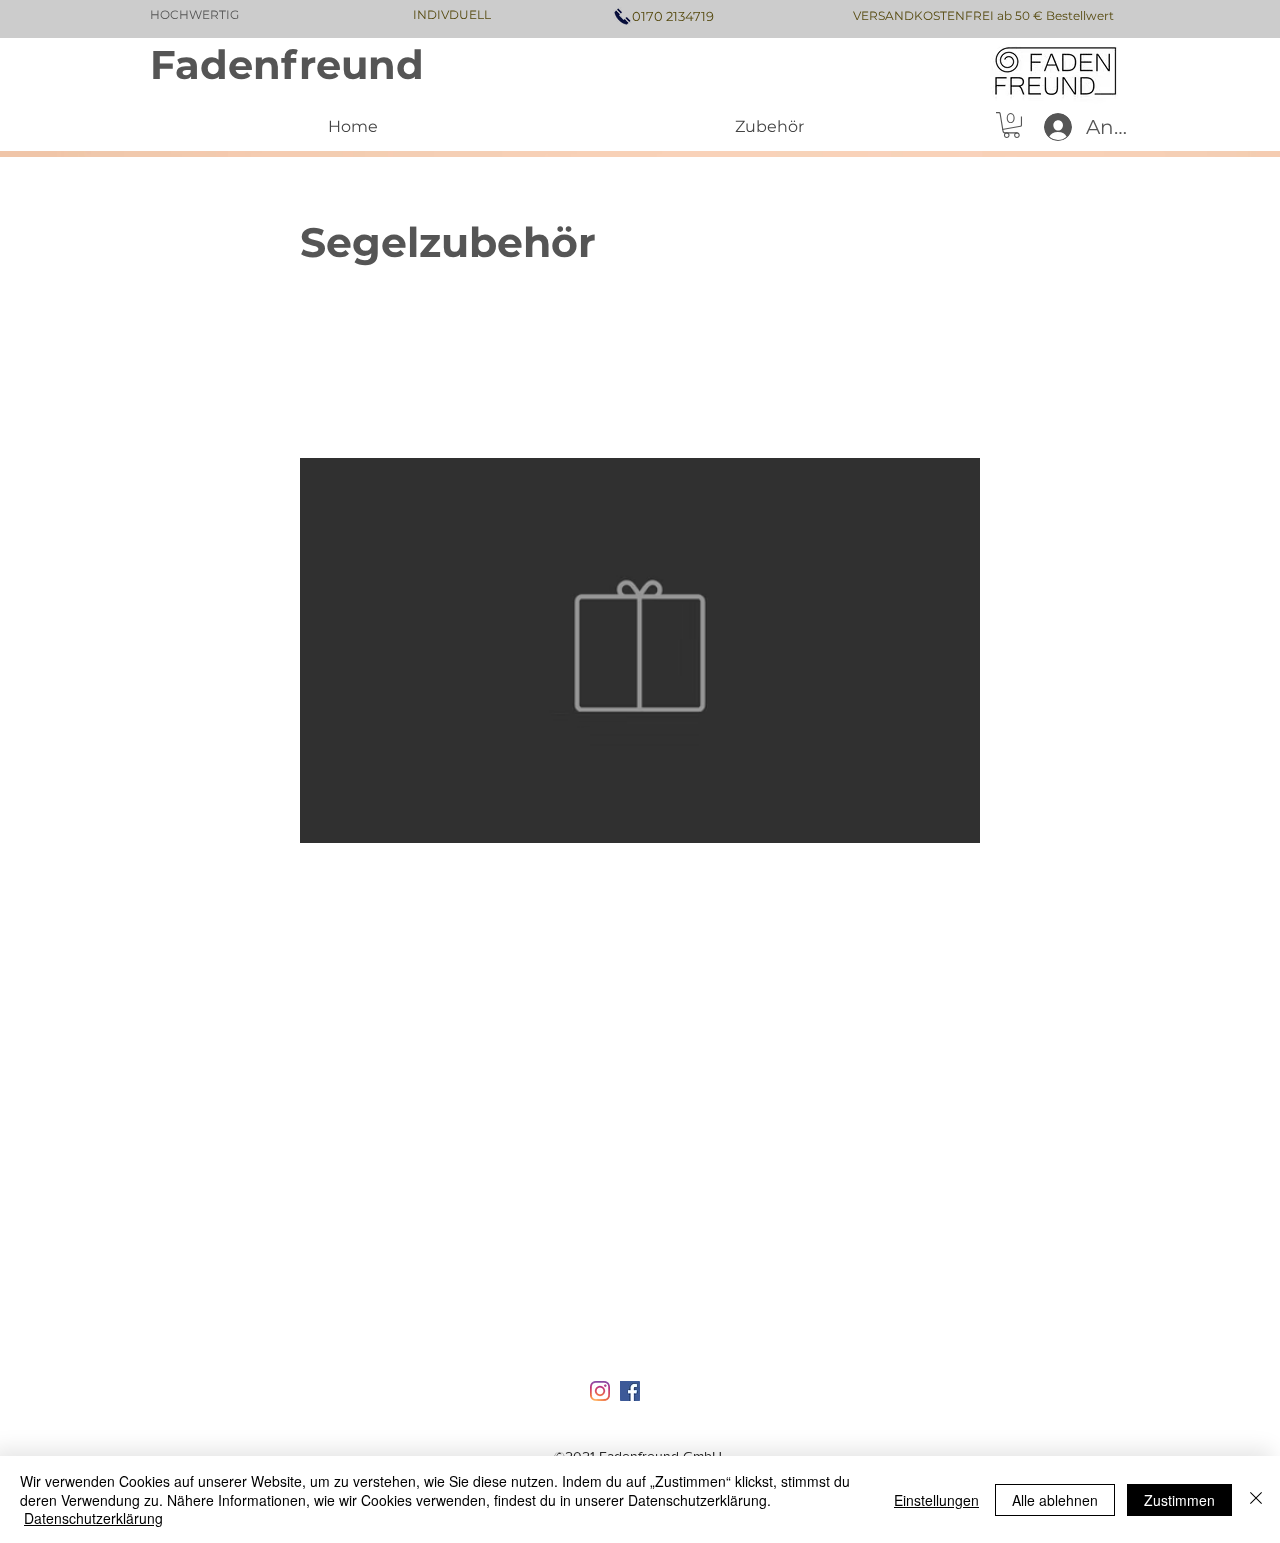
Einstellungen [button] (936, 1500)
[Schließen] (1256, 1499)
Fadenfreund (287, 64)
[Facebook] (630, 1391)
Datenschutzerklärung (93, 1518)
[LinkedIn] (600, 1391)
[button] (1011, 125)
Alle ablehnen (1055, 1500)
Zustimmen (1179, 1500)
